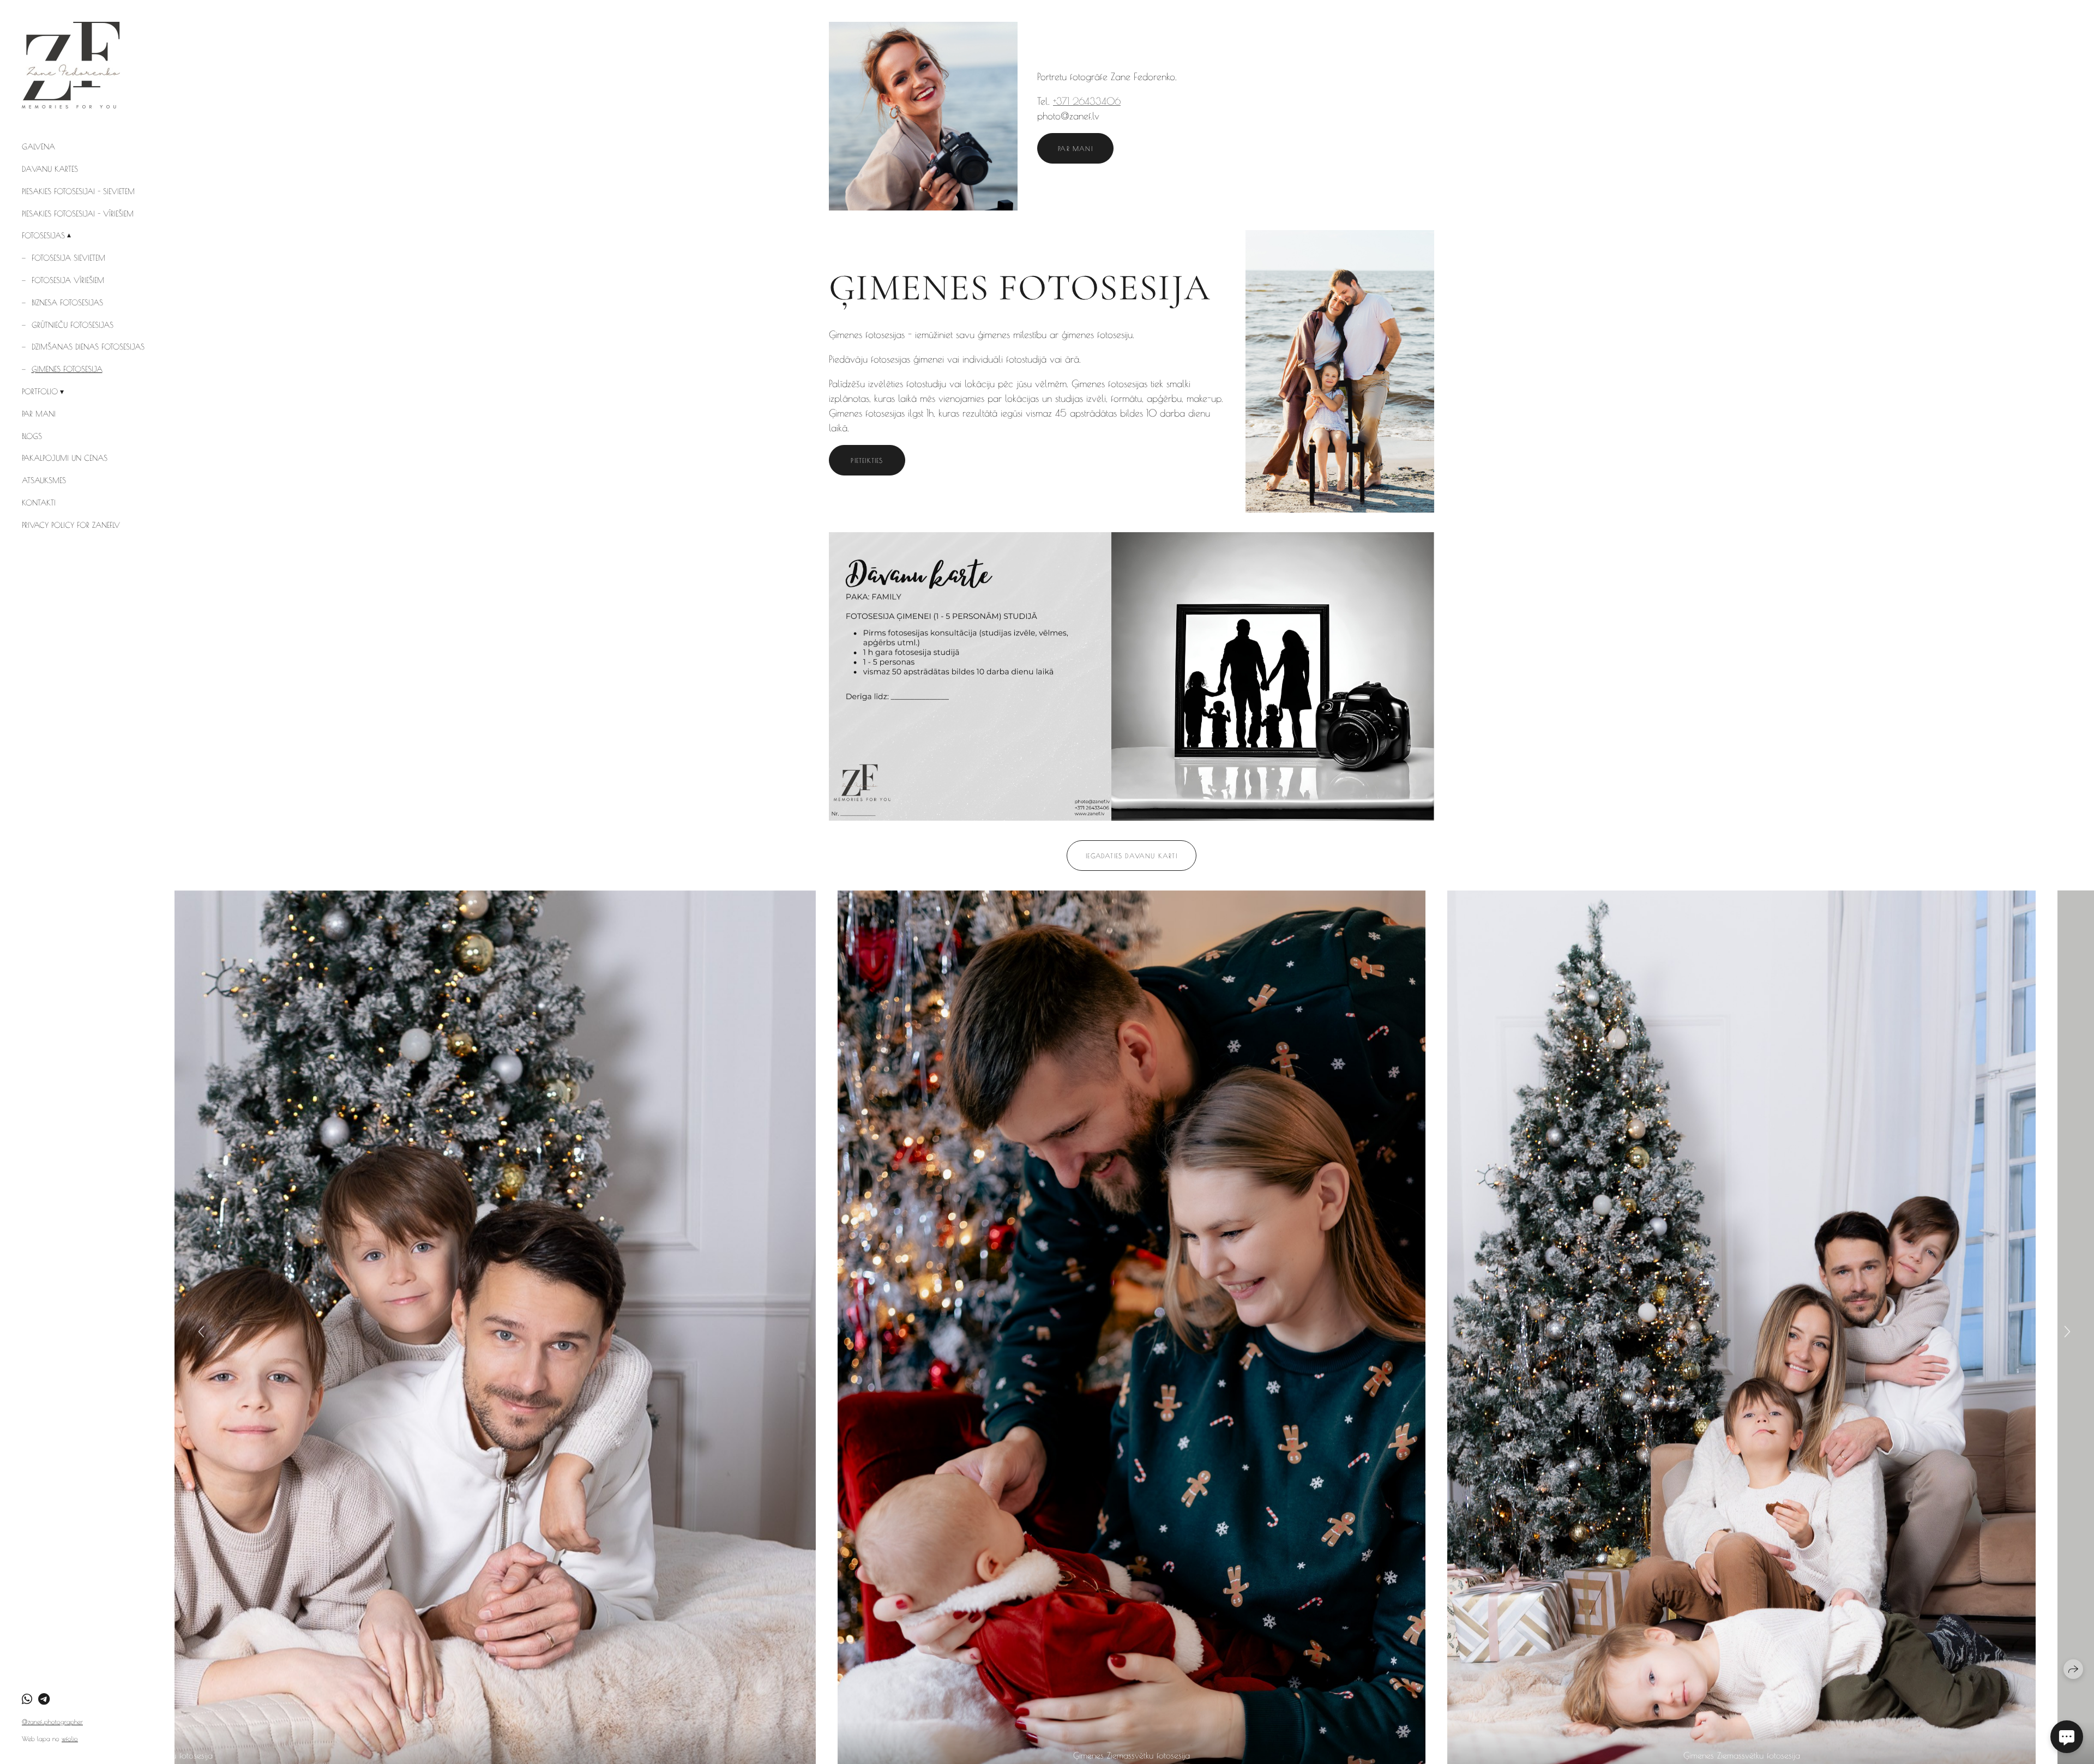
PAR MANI (1075, 148)
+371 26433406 (1087, 101)
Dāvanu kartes (50, 169)
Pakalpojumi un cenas (65, 458)
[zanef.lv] (71, 65)
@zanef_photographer (52, 1721)
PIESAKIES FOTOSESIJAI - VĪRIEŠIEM (78, 214)
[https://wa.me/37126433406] (27, 1699)
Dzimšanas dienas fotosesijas (88, 347)
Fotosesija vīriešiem (68, 280)
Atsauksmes (44, 480)
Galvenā (38, 147)
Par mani (39, 414)
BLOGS (32, 436)
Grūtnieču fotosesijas (73, 325)
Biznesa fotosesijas (67, 303)
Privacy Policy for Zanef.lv (71, 525)
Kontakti (39, 503)
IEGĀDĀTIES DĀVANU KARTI (1132, 856)
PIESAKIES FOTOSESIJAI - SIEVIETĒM (78, 191)
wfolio (70, 1738)
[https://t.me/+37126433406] (44, 1699)
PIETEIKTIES (867, 460)
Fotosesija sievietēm (68, 258)
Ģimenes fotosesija (67, 369)
